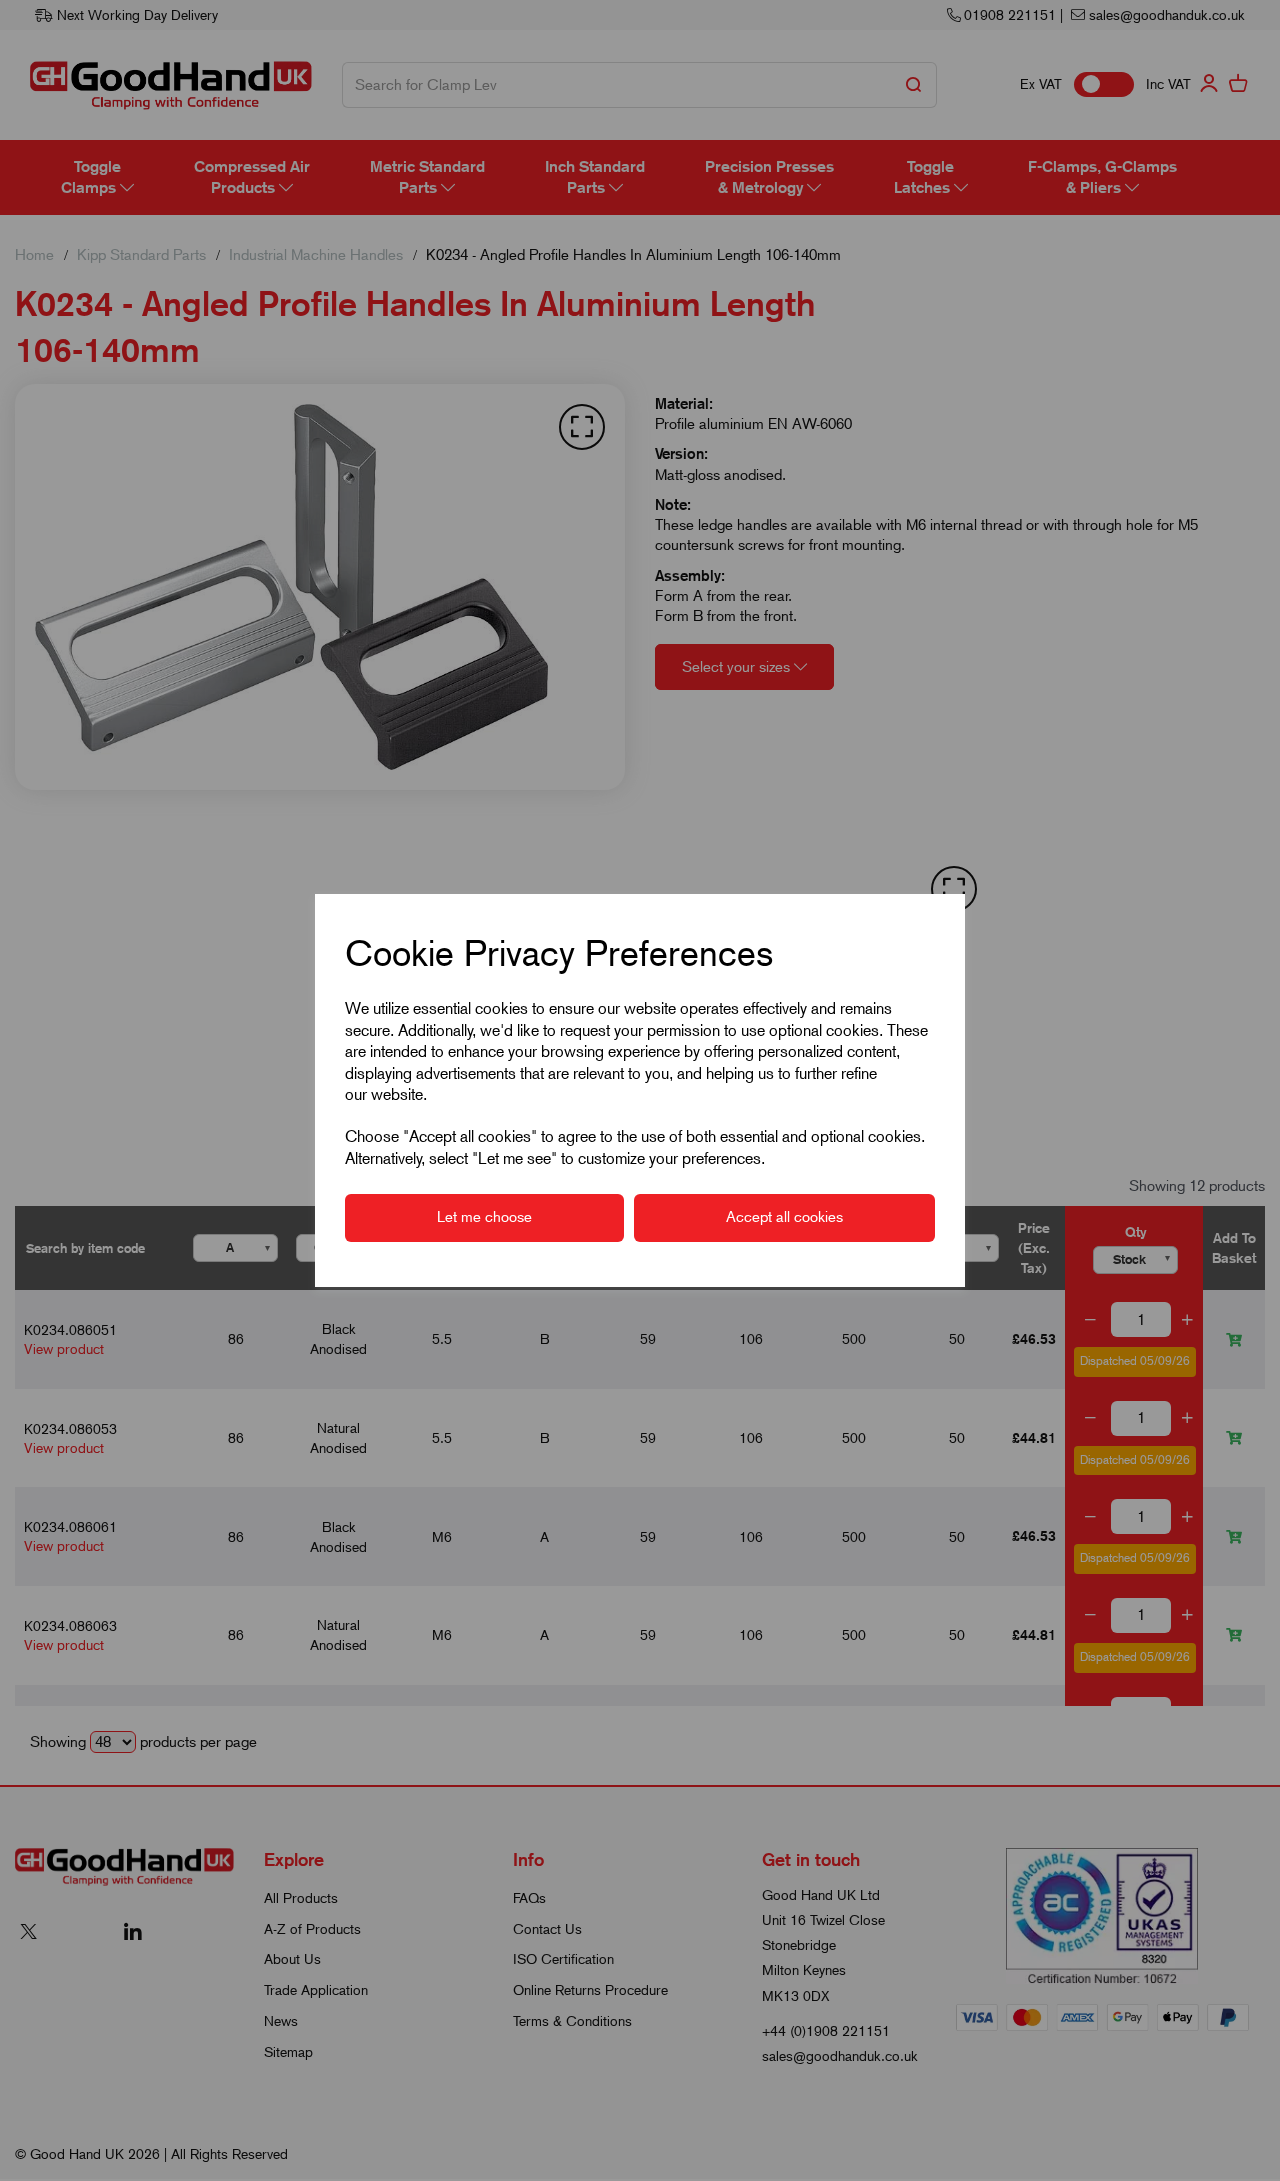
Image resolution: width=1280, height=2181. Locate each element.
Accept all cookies (784, 1217)
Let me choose (484, 1217)
